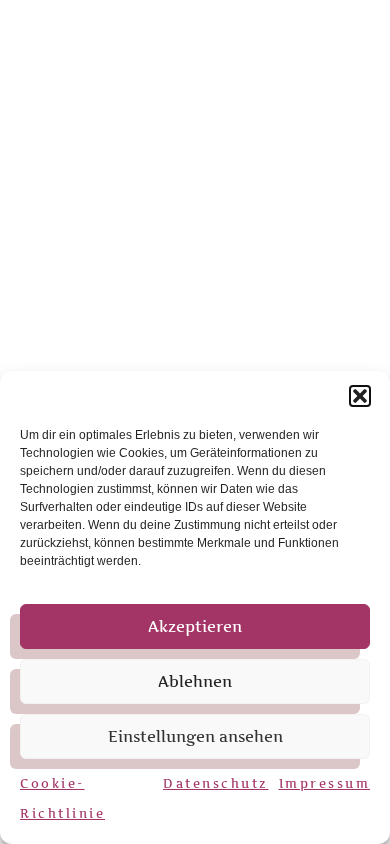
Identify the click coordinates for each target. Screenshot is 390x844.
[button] (360, 396)
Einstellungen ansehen (195, 736)
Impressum (325, 783)
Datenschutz (216, 783)
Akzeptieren (195, 626)
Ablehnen (195, 681)
